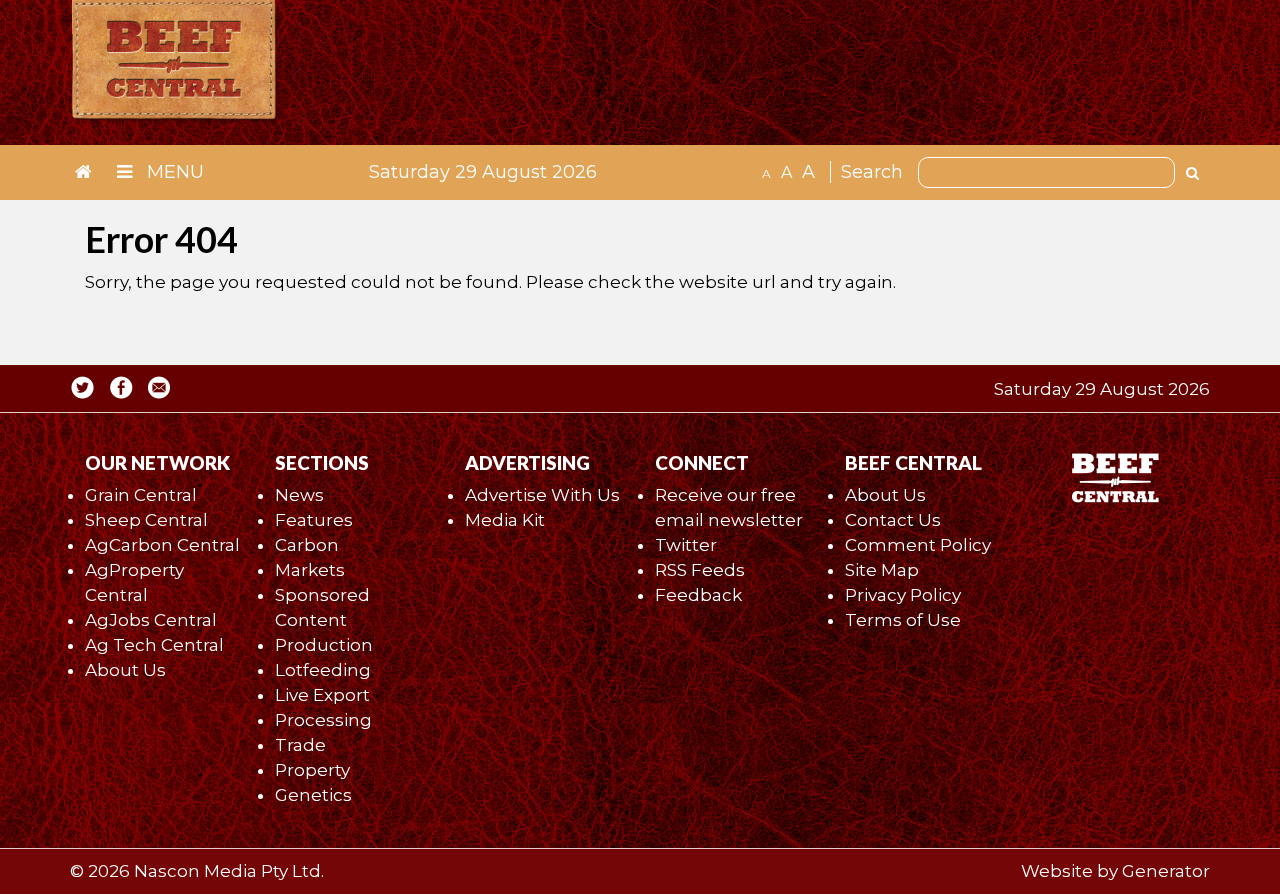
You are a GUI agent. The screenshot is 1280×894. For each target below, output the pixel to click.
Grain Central (141, 495)
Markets (310, 570)
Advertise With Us (542, 495)
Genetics (313, 795)
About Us (125, 670)
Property (312, 770)
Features (314, 520)
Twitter (686, 545)
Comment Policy (918, 545)
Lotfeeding (323, 670)
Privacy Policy (903, 595)
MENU (173, 172)
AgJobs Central (151, 620)
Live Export (322, 695)
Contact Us (893, 520)
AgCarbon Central (162, 545)
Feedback (698, 595)
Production (324, 645)
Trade (300, 745)
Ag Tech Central (154, 645)
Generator (1166, 871)
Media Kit (505, 520)
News (299, 495)
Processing (323, 720)
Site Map (882, 570)
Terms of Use (903, 620)
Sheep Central (146, 520)
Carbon (307, 545)
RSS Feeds (700, 570)
